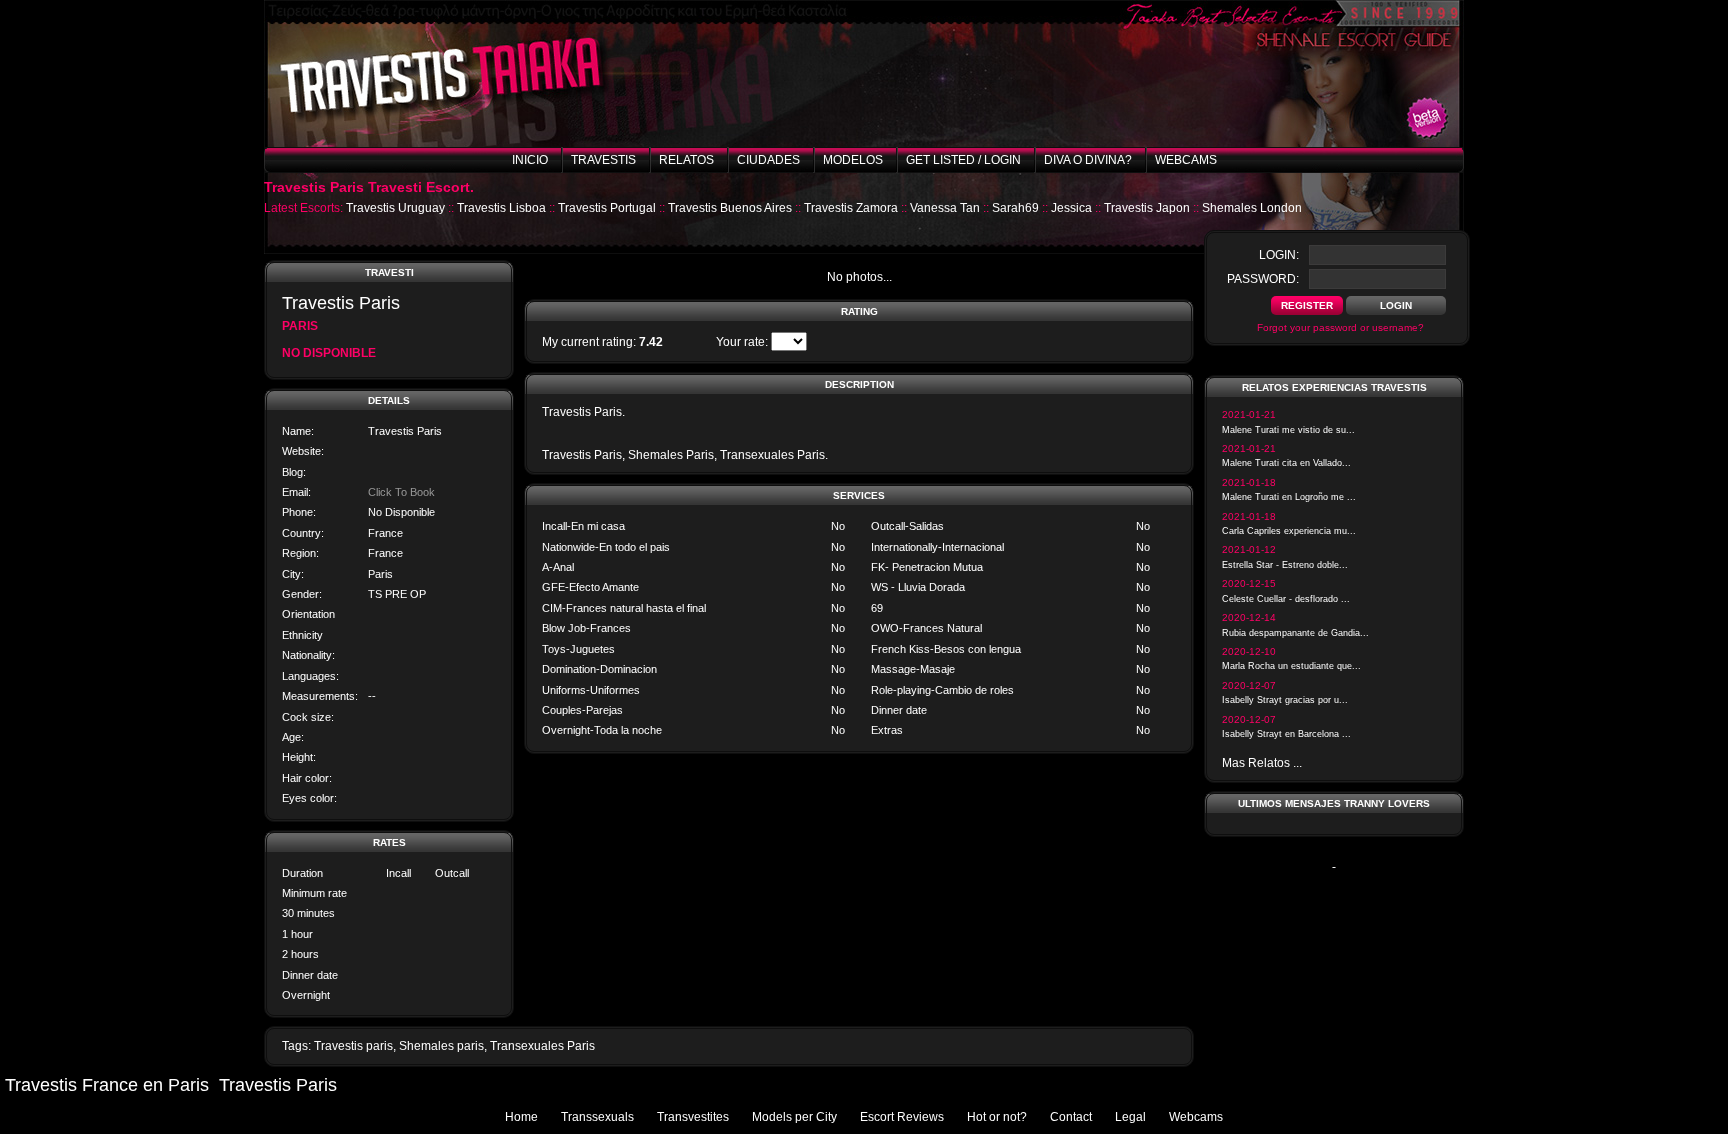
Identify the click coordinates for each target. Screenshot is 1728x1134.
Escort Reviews (902, 1117)
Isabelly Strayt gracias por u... (1285, 700)
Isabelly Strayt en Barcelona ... (1286, 734)
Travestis (603, 160)
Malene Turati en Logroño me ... (1289, 497)
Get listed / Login (963, 160)
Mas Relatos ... (1262, 763)
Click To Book (401, 492)
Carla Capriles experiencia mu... (1289, 531)
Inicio (530, 160)
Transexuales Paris (542, 1046)
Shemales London (1252, 208)
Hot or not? (997, 1117)
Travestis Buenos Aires (730, 208)
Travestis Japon (1147, 208)
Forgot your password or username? (1340, 327)
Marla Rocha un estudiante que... (1291, 666)
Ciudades (768, 160)
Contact (1071, 1117)
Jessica (1071, 208)
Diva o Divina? (1088, 160)
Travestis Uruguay (395, 208)
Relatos (686, 160)
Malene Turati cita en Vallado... (1286, 463)
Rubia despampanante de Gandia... (1295, 633)
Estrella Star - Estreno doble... (1285, 565)
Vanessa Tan (945, 208)
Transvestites (693, 1117)
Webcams (1186, 160)
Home (521, 1117)
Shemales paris (441, 1046)
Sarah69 (1015, 208)
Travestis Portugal (607, 208)
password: (1263, 279)
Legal (1130, 1117)
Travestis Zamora (851, 208)
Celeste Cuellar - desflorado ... (1286, 599)
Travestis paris (353, 1046)
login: (1279, 255)
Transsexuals (597, 1117)
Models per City (794, 1117)
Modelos (853, 160)
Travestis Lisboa (501, 208)
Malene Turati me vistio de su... (1288, 430)
